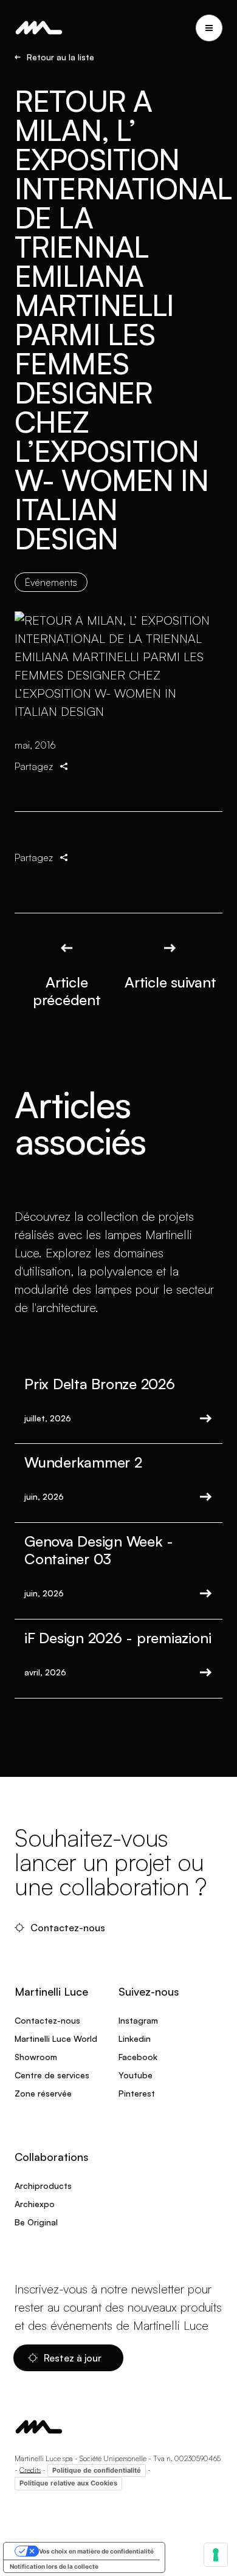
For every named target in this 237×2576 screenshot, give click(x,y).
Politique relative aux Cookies (68, 2483)
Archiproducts (43, 2186)
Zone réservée (43, 2093)
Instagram (138, 2020)
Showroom (36, 2057)
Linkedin (135, 2038)
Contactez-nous (69, 1928)
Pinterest (137, 2093)
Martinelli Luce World (56, 2038)
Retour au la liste (60, 57)
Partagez (34, 766)
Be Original (36, 2222)
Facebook (138, 2057)
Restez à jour (74, 2358)
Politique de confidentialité (97, 2470)
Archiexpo (35, 2204)
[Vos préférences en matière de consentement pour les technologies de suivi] (216, 2555)
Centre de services (52, 2075)
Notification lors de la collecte (54, 2566)
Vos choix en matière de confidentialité (96, 2551)
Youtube (136, 2075)
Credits (30, 2469)
